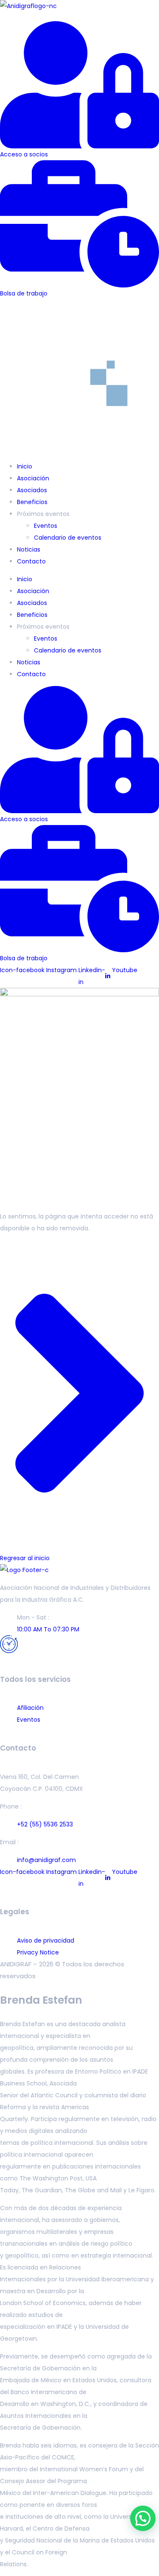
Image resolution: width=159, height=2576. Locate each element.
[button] (79, 17)
